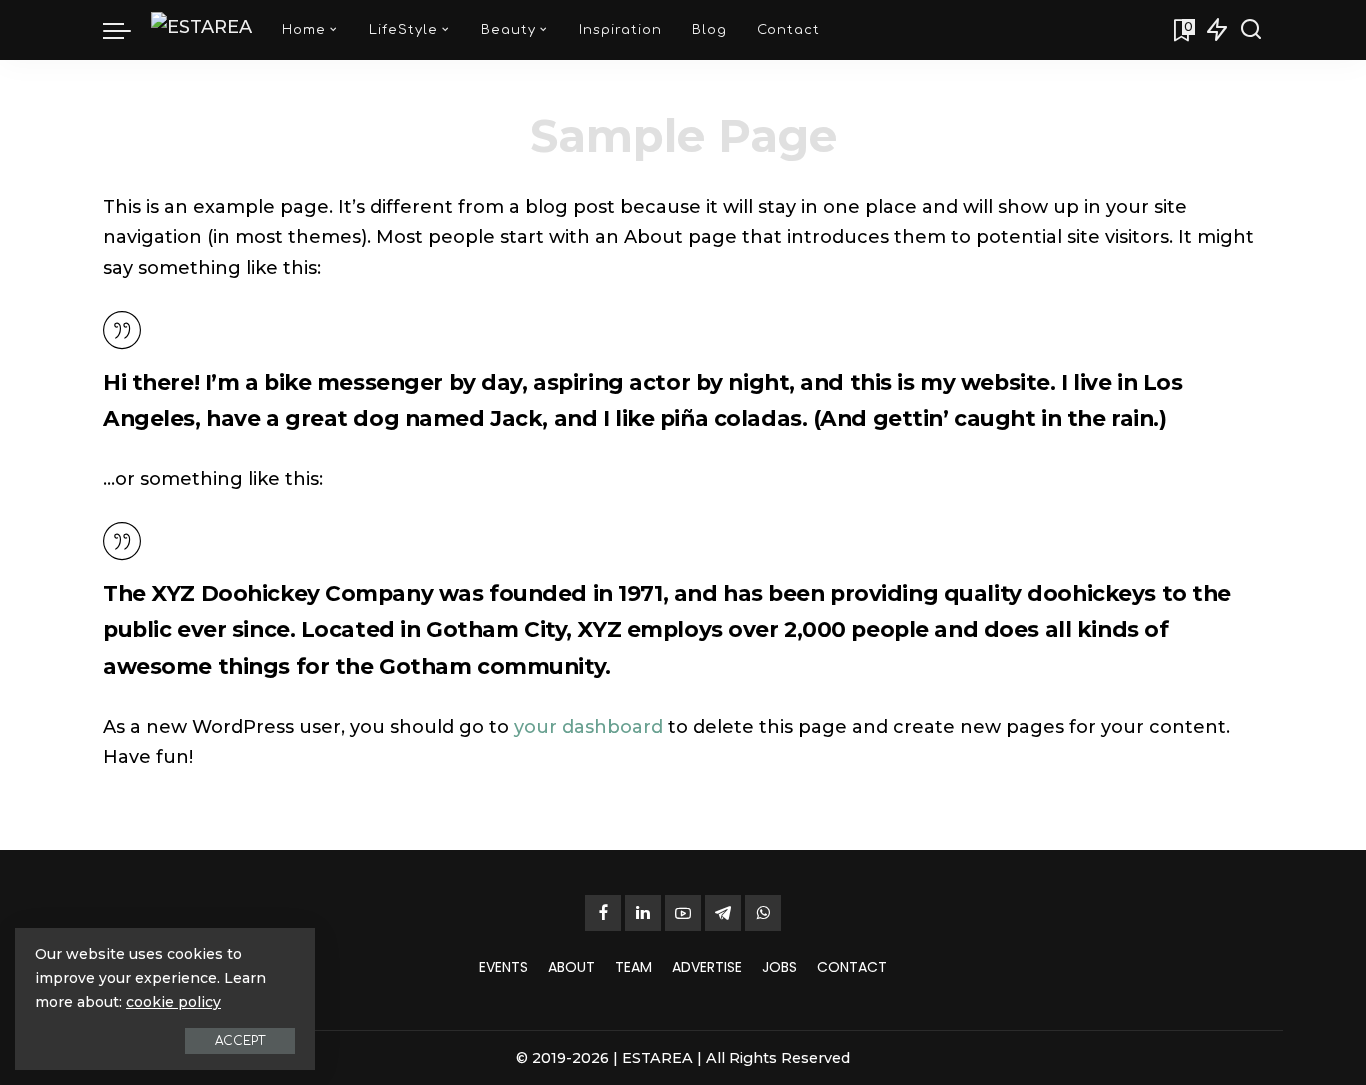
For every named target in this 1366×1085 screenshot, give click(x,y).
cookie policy (173, 1002)
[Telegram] (723, 913)
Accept (240, 1041)
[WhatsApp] (763, 913)
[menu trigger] (127, 30)
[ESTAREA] (201, 30)
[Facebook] (603, 913)
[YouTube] (683, 913)
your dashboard (588, 727)
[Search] (1251, 30)
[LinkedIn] (643, 913)
